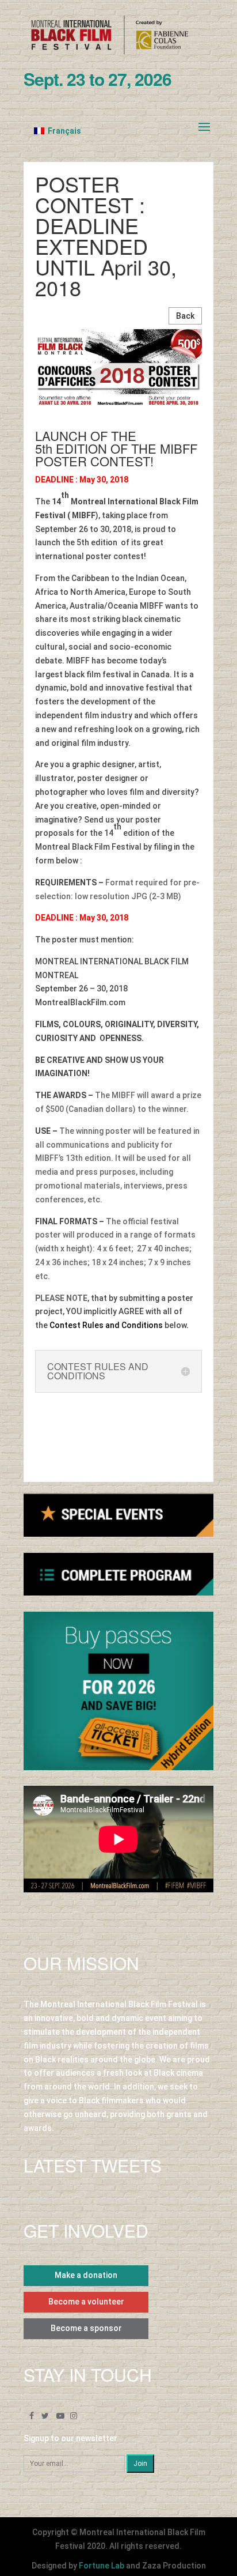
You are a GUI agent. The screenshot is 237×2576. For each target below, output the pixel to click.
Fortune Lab (102, 2566)
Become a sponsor (86, 2328)
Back (185, 316)
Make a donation (86, 2275)
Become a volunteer (86, 2302)
